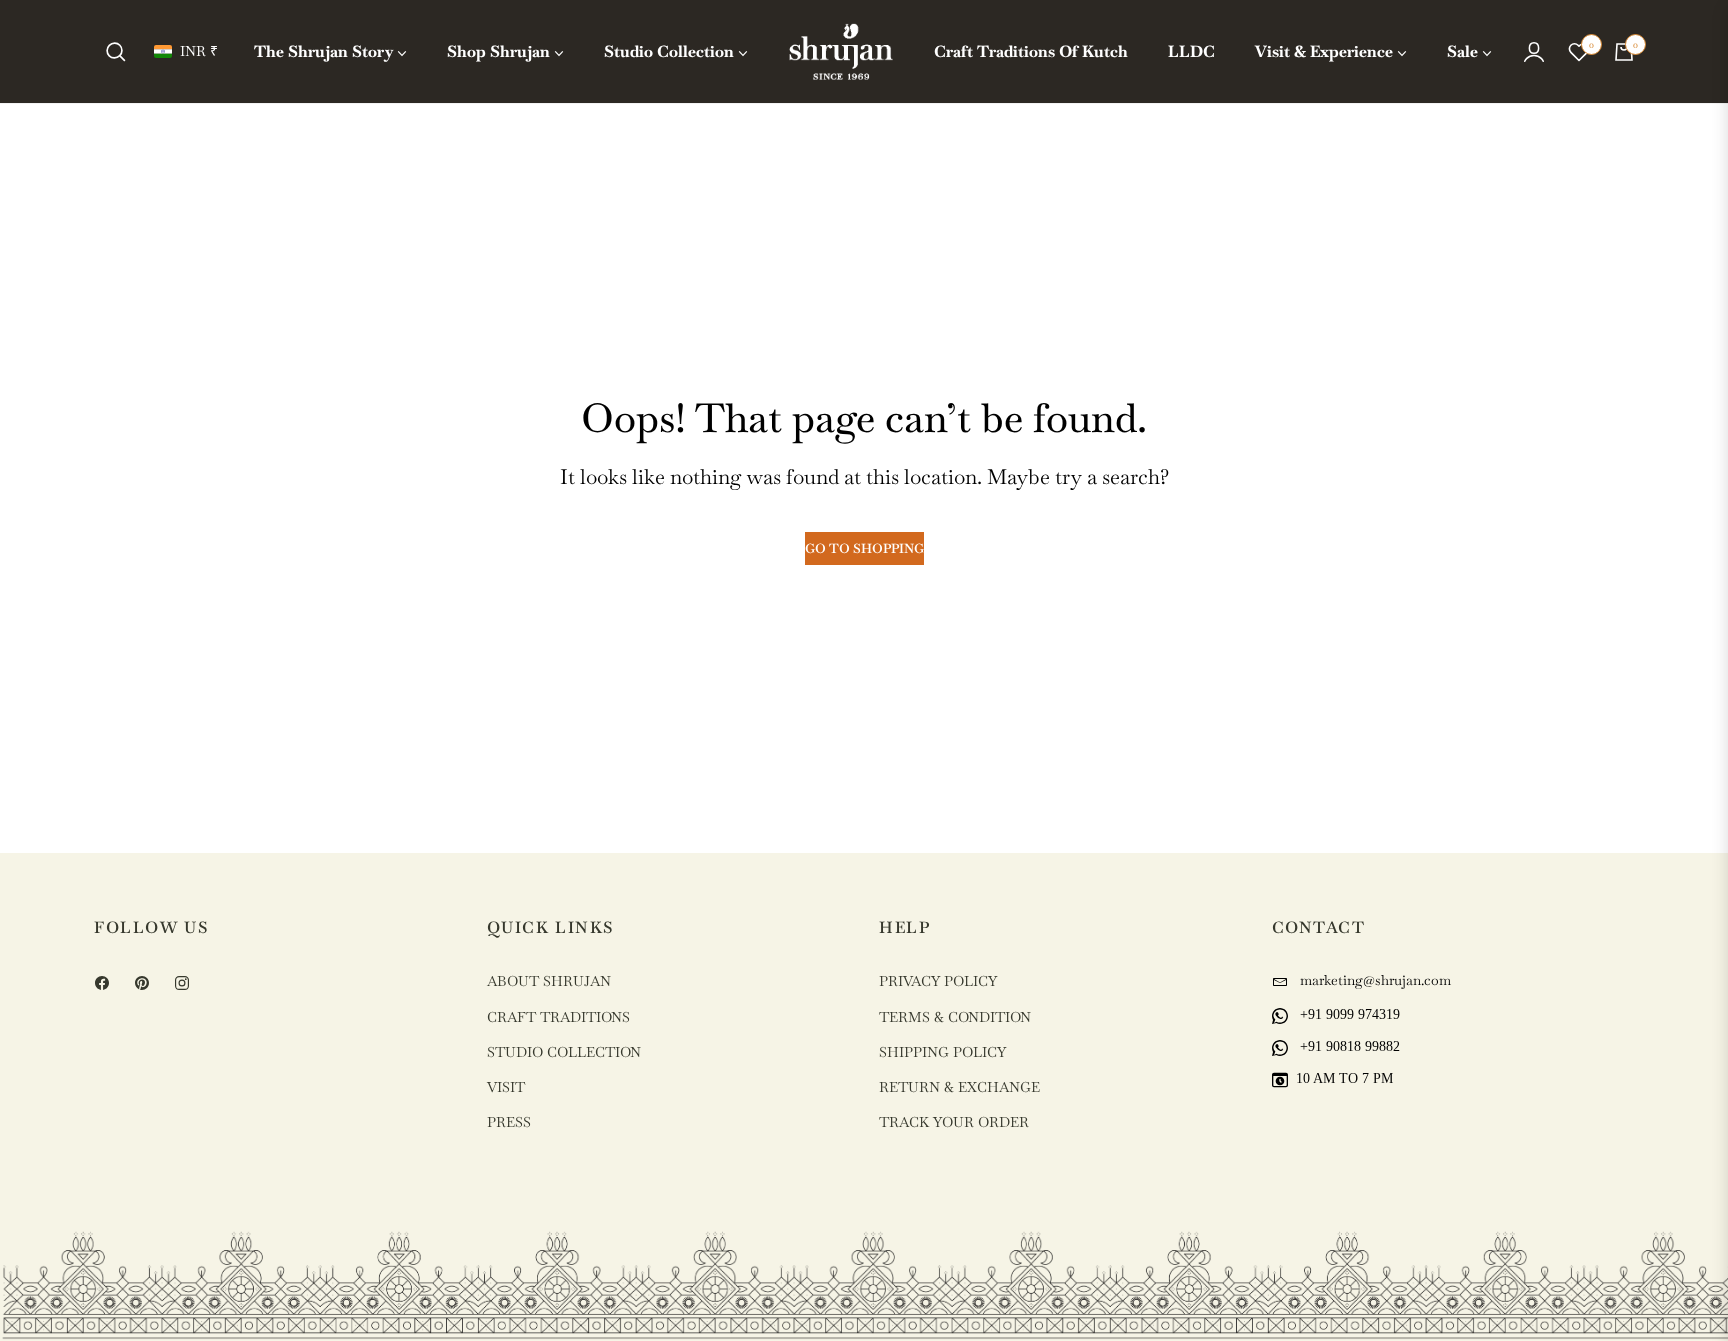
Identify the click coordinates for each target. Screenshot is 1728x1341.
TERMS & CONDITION (955, 1017)
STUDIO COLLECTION (564, 1052)
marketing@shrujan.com (1373, 980)
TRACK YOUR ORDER (954, 1122)
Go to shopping (864, 548)
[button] (116, 52)
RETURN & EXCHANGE (959, 1087)
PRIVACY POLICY (938, 981)
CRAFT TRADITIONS (558, 1017)
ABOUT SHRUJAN (549, 981)
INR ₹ (199, 51)
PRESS (509, 1122)
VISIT (506, 1087)
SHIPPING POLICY (942, 1052)
